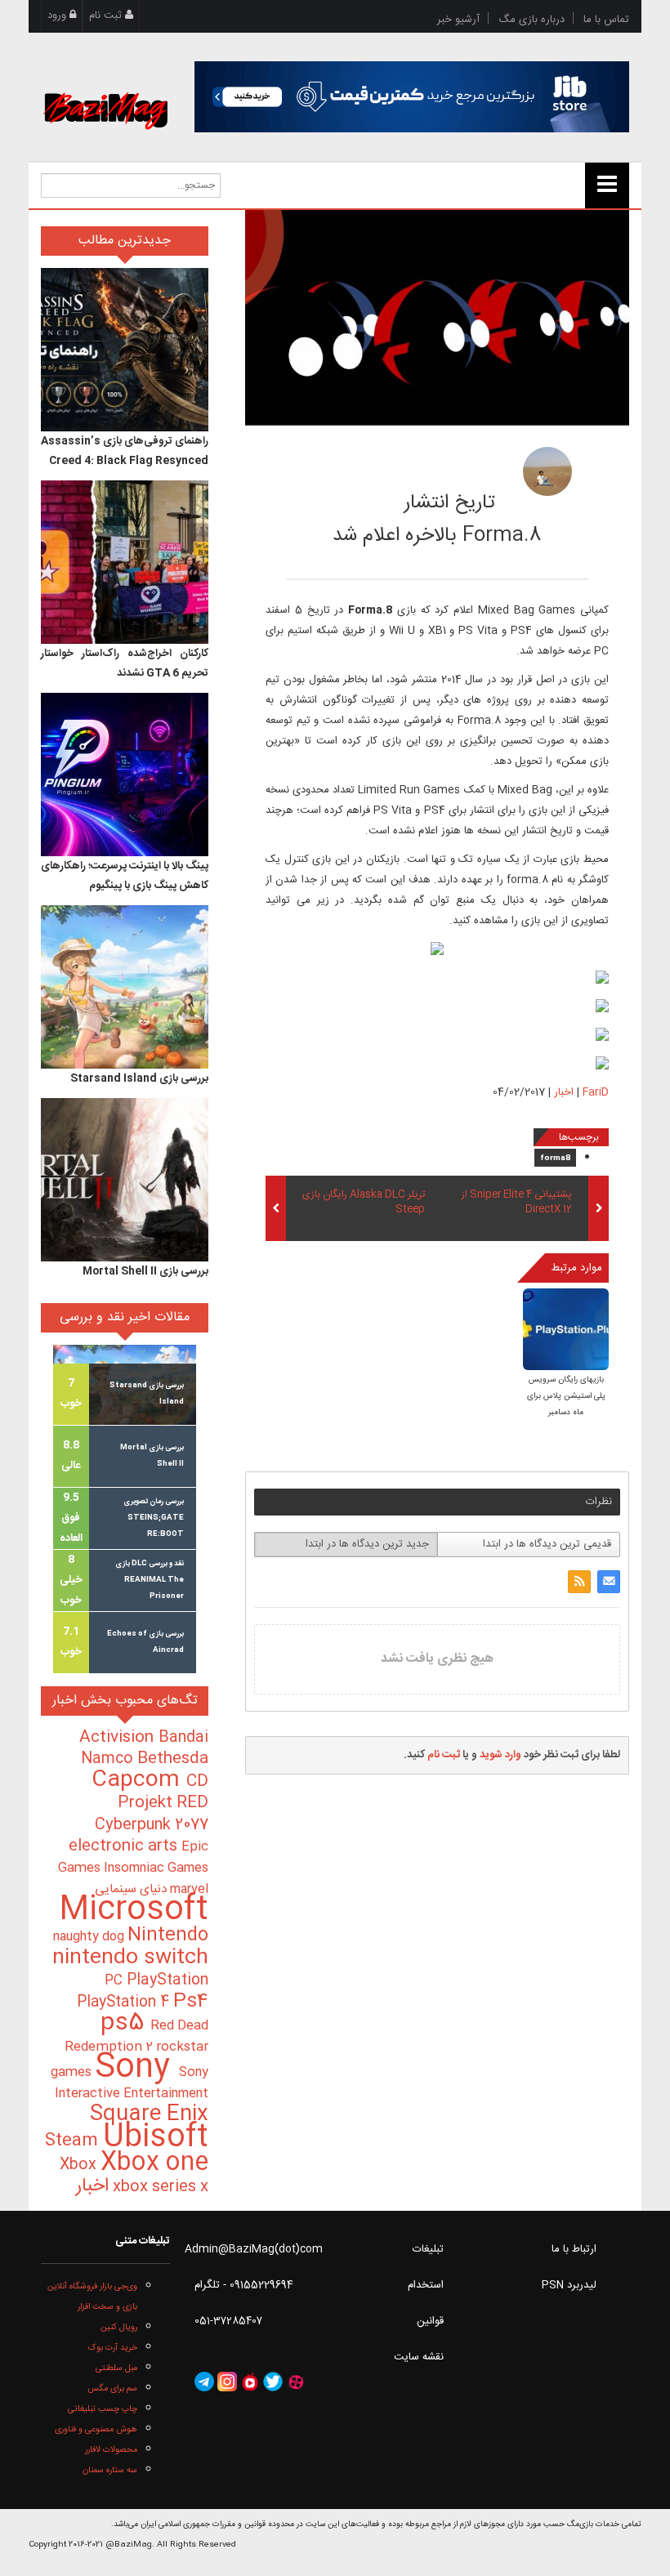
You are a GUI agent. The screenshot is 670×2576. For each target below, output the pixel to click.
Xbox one (154, 2163)
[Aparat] (296, 2382)
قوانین (430, 2321)
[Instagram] (227, 2382)
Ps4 (191, 2002)
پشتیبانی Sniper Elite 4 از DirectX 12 (517, 1203)
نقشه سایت (419, 2357)
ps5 (125, 2024)
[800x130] (412, 97)
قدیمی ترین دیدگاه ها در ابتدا (547, 1544)
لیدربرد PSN (569, 2285)
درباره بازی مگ (532, 20)
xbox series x (159, 2187)
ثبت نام (107, 16)
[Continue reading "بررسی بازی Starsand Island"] (125, 987)
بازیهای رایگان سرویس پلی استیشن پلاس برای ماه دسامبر (566, 1396)
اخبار (564, 1092)
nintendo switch (130, 1958)
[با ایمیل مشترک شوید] (609, 1582)
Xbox (80, 2165)
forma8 (555, 1159)
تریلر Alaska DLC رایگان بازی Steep (364, 1203)
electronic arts (125, 1846)
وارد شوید (500, 1755)
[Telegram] (204, 2382)
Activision (119, 1738)
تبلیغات (428, 2249)
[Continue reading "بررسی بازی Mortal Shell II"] (125, 1180)
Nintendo (168, 1935)
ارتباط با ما (574, 2249)
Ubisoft (156, 2138)
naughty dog (90, 1937)
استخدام (426, 2285)
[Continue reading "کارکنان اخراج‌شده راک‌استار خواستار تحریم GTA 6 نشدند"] (125, 562)
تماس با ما (606, 20)
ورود (58, 16)
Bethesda (173, 1759)
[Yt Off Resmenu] (607, 185)
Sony (137, 2068)
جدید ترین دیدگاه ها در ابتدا (367, 1544)
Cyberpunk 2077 (152, 1825)
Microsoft (134, 1911)
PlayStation (167, 1980)
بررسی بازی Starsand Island (139, 1078)
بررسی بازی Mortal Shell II (145, 1271)
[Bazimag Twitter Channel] (273, 2382)
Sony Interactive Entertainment (132, 2083)
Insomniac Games (156, 1868)
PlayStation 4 (125, 2002)
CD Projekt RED (163, 1792)
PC (116, 1981)
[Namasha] (250, 2382)
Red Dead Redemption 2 (136, 2036)
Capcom (139, 1780)
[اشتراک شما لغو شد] (579, 1582)
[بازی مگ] (105, 92)
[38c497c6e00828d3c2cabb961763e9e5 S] (566, 1330)
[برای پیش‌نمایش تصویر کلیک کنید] (437, 318)
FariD (446, 467)
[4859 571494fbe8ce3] (547, 471)
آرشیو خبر (458, 20)
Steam (74, 2141)
